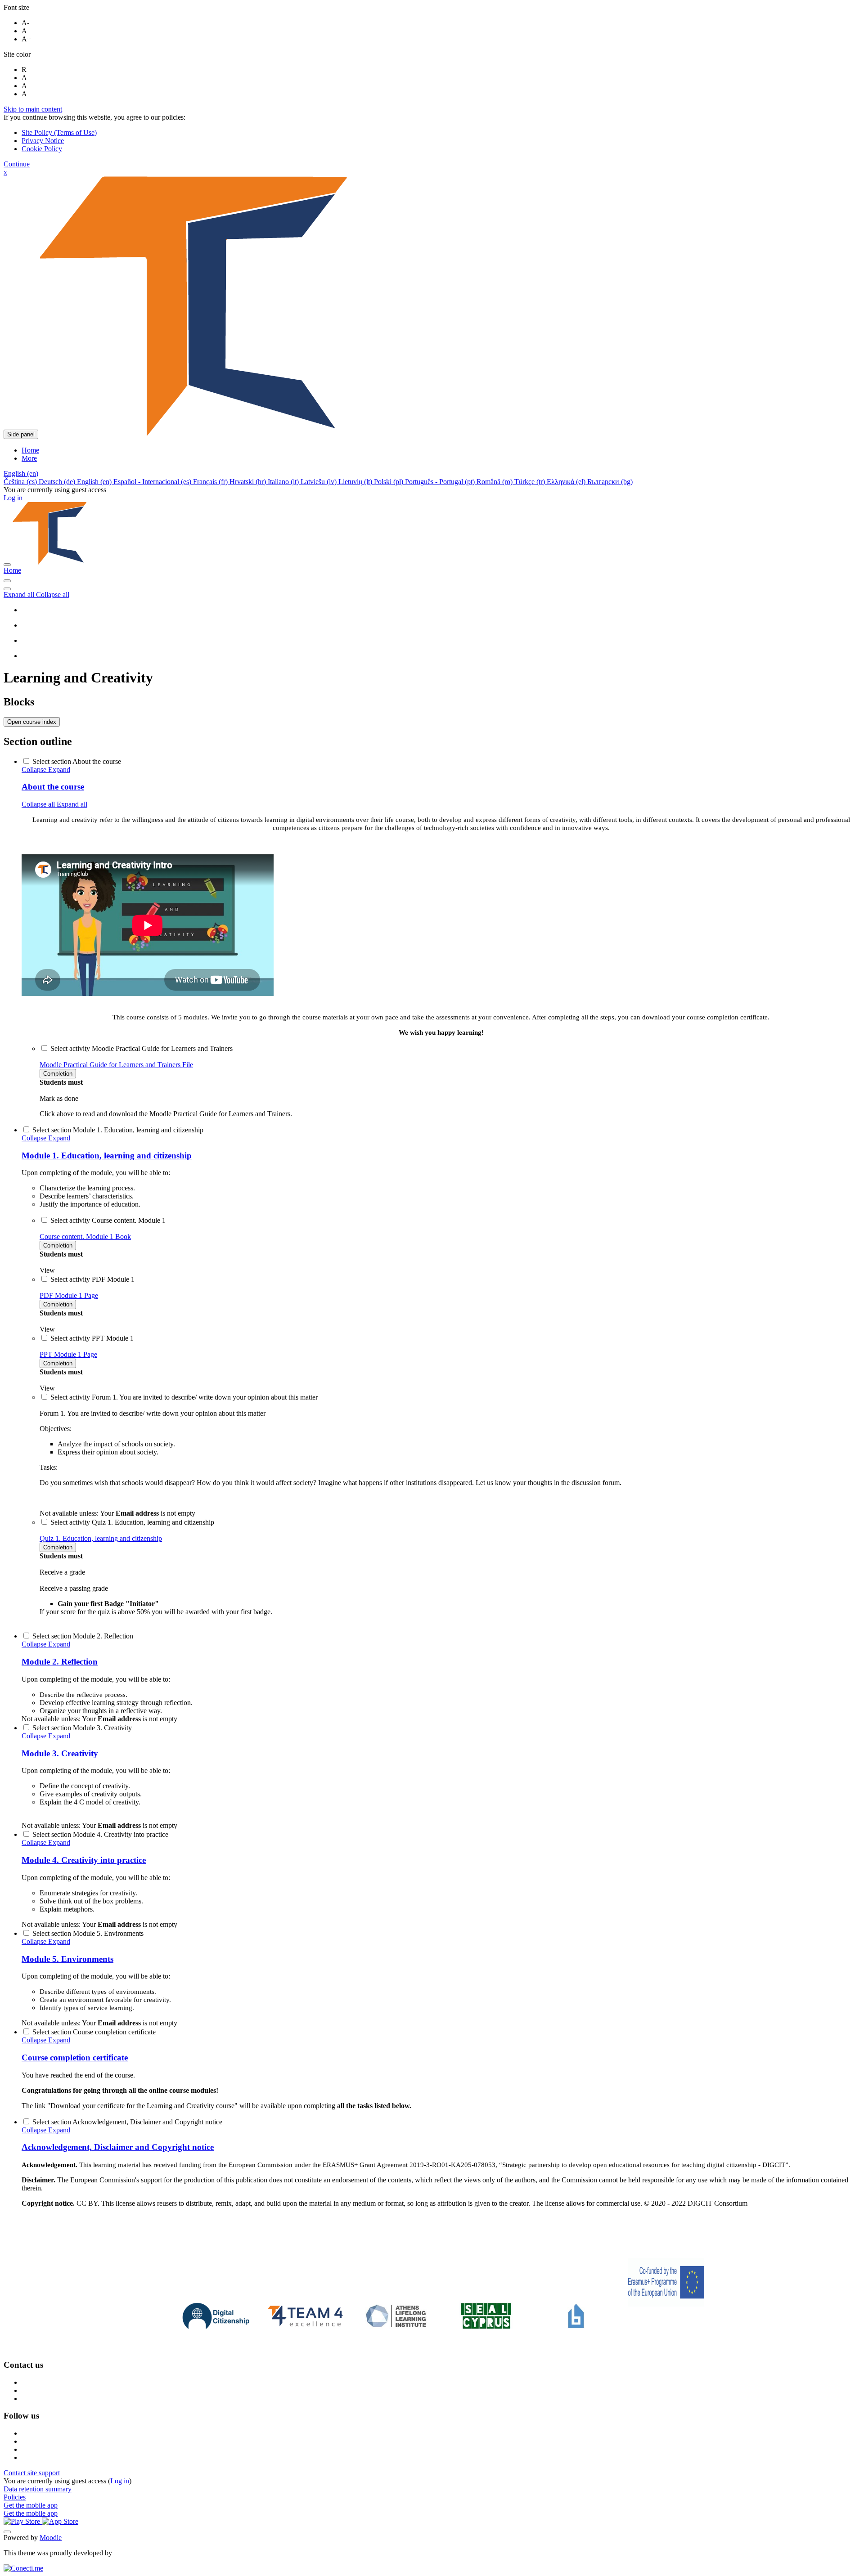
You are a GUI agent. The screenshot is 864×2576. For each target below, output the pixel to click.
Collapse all (53, 595)
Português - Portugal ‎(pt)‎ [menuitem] (441, 482)
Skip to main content (33, 109)
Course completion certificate (75, 2058)
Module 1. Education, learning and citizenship (107, 1156)
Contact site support (32, 2473)
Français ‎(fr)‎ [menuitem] (211, 482)
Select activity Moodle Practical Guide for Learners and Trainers (142, 1048)
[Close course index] (7, 581)
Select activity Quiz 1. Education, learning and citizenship (132, 1522)
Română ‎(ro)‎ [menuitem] (495, 482)
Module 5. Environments (67, 1959)
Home (12, 570)
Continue (17, 164)
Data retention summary (38, 2489)
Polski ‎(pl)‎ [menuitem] (389, 482)
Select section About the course (77, 761)
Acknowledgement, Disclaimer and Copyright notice (118, 2147)
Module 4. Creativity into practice (84, 1860)
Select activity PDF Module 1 (92, 1279)
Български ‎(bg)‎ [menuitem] (610, 482)
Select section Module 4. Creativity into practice (100, 1834)
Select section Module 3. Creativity (82, 1728)
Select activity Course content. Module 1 (108, 1220)
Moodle (51, 2538)
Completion (58, 1074)
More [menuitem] (29, 458)
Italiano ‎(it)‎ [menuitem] (284, 482)
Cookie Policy (42, 149)
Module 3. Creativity (60, 1753)
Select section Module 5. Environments (88, 1933)
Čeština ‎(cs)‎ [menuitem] (21, 482)
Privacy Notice (43, 141)
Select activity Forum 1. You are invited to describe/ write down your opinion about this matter (184, 1397)
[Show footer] (7, 2532)
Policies (15, 2497)
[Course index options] (7, 589)
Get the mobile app (31, 2505)
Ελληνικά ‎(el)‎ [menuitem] (567, 482)
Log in (13, 498)
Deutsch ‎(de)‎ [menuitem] (58, 482)
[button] (21, 473)
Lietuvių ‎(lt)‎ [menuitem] (356, 482)
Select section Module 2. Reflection (83, 1636)
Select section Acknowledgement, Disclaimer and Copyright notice (127, 2122)
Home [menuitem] (30, 450)
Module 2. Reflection (60, 1662)
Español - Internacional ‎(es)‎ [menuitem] (153, 482)
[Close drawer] (7, 565)
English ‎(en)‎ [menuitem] (95, 482)
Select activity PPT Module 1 (92, 1338)
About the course (53, 787)
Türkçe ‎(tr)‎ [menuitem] (531, 482)
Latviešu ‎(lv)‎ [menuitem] (319, 482)
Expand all (20, 595)
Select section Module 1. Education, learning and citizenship (118, 1130)
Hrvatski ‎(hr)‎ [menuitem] (249, 482)
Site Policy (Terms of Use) (59, 132)
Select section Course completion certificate (94, 2032)
